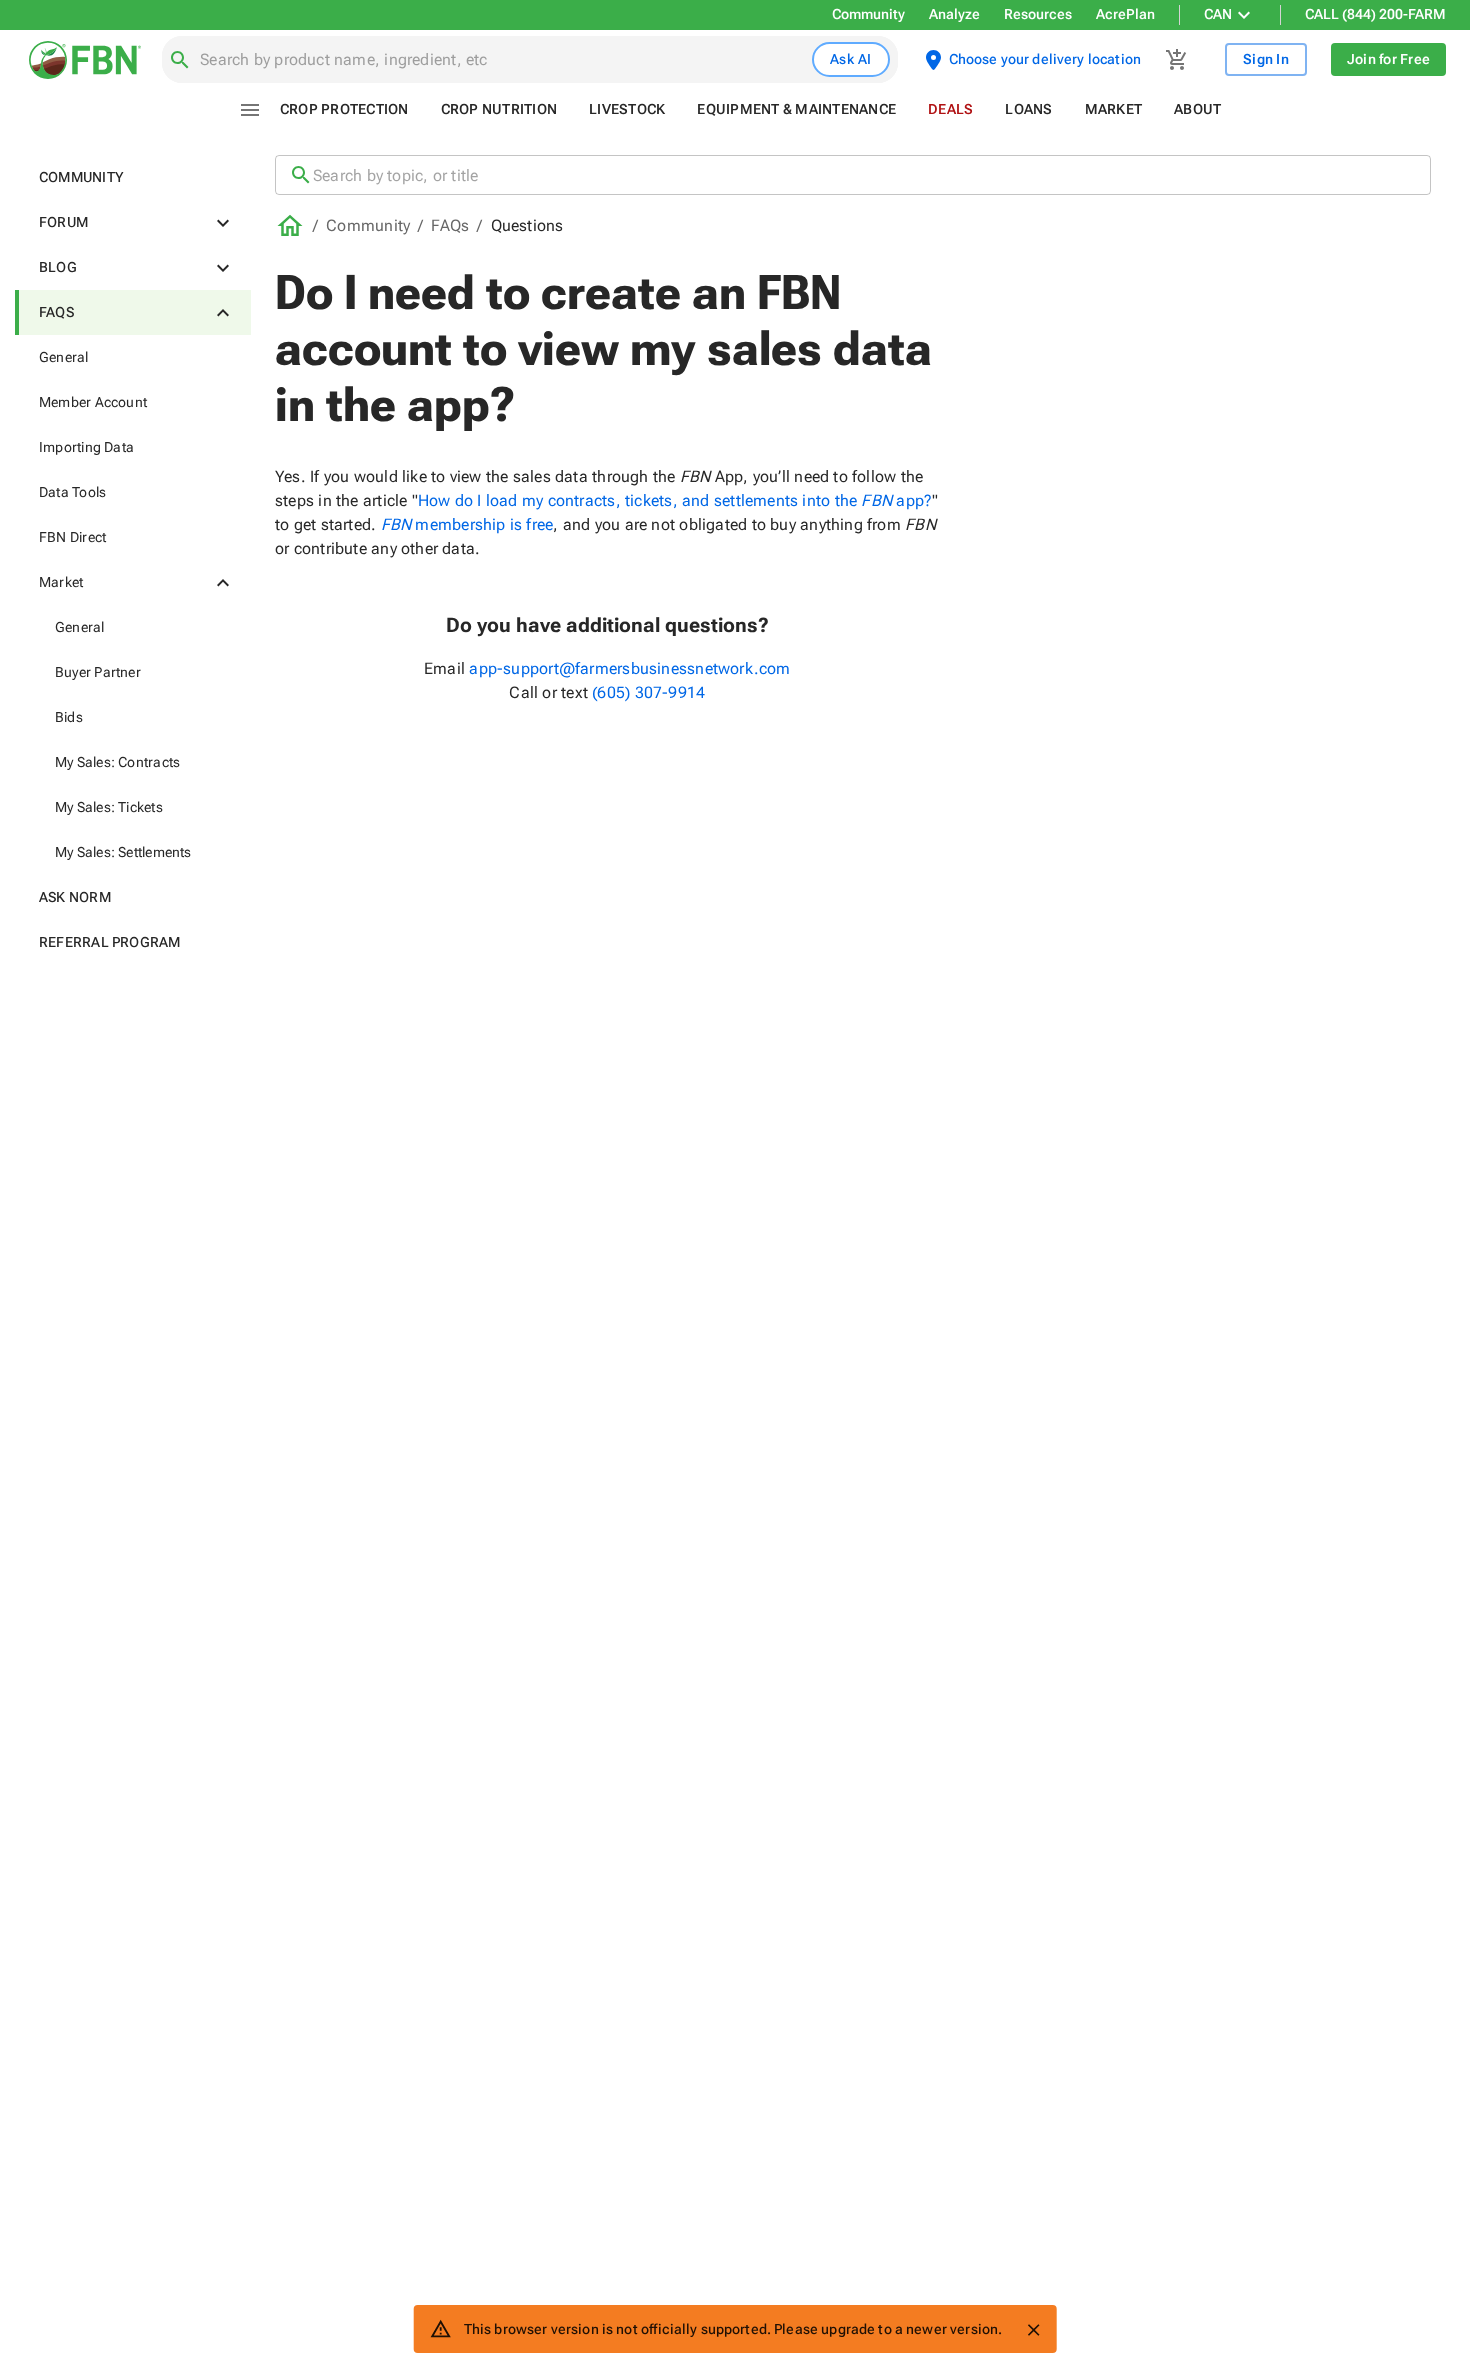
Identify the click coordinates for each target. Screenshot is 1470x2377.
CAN (1218, 14)
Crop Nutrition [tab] (499, 109)
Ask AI (851, 59)
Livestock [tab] (627, 109)
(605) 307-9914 (648, 692)
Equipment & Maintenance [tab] (796, 109)
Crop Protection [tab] (344, 109)
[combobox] (502, 60)
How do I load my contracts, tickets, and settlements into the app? (675, 500)
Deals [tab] (950, 109)
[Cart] (1177, 60)
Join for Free (1388, 59)
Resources (1038, 14)
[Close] (1033, 2330)
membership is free (467, 524)
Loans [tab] (1028, 109)
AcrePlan (1125, 14)
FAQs (450, 225)
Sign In (1266, 59)
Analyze (954, 14)
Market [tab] (1114, 109)
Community (868, 14)
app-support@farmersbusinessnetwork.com (629, 668)
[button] (133, 177)
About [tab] (1197, 109)
